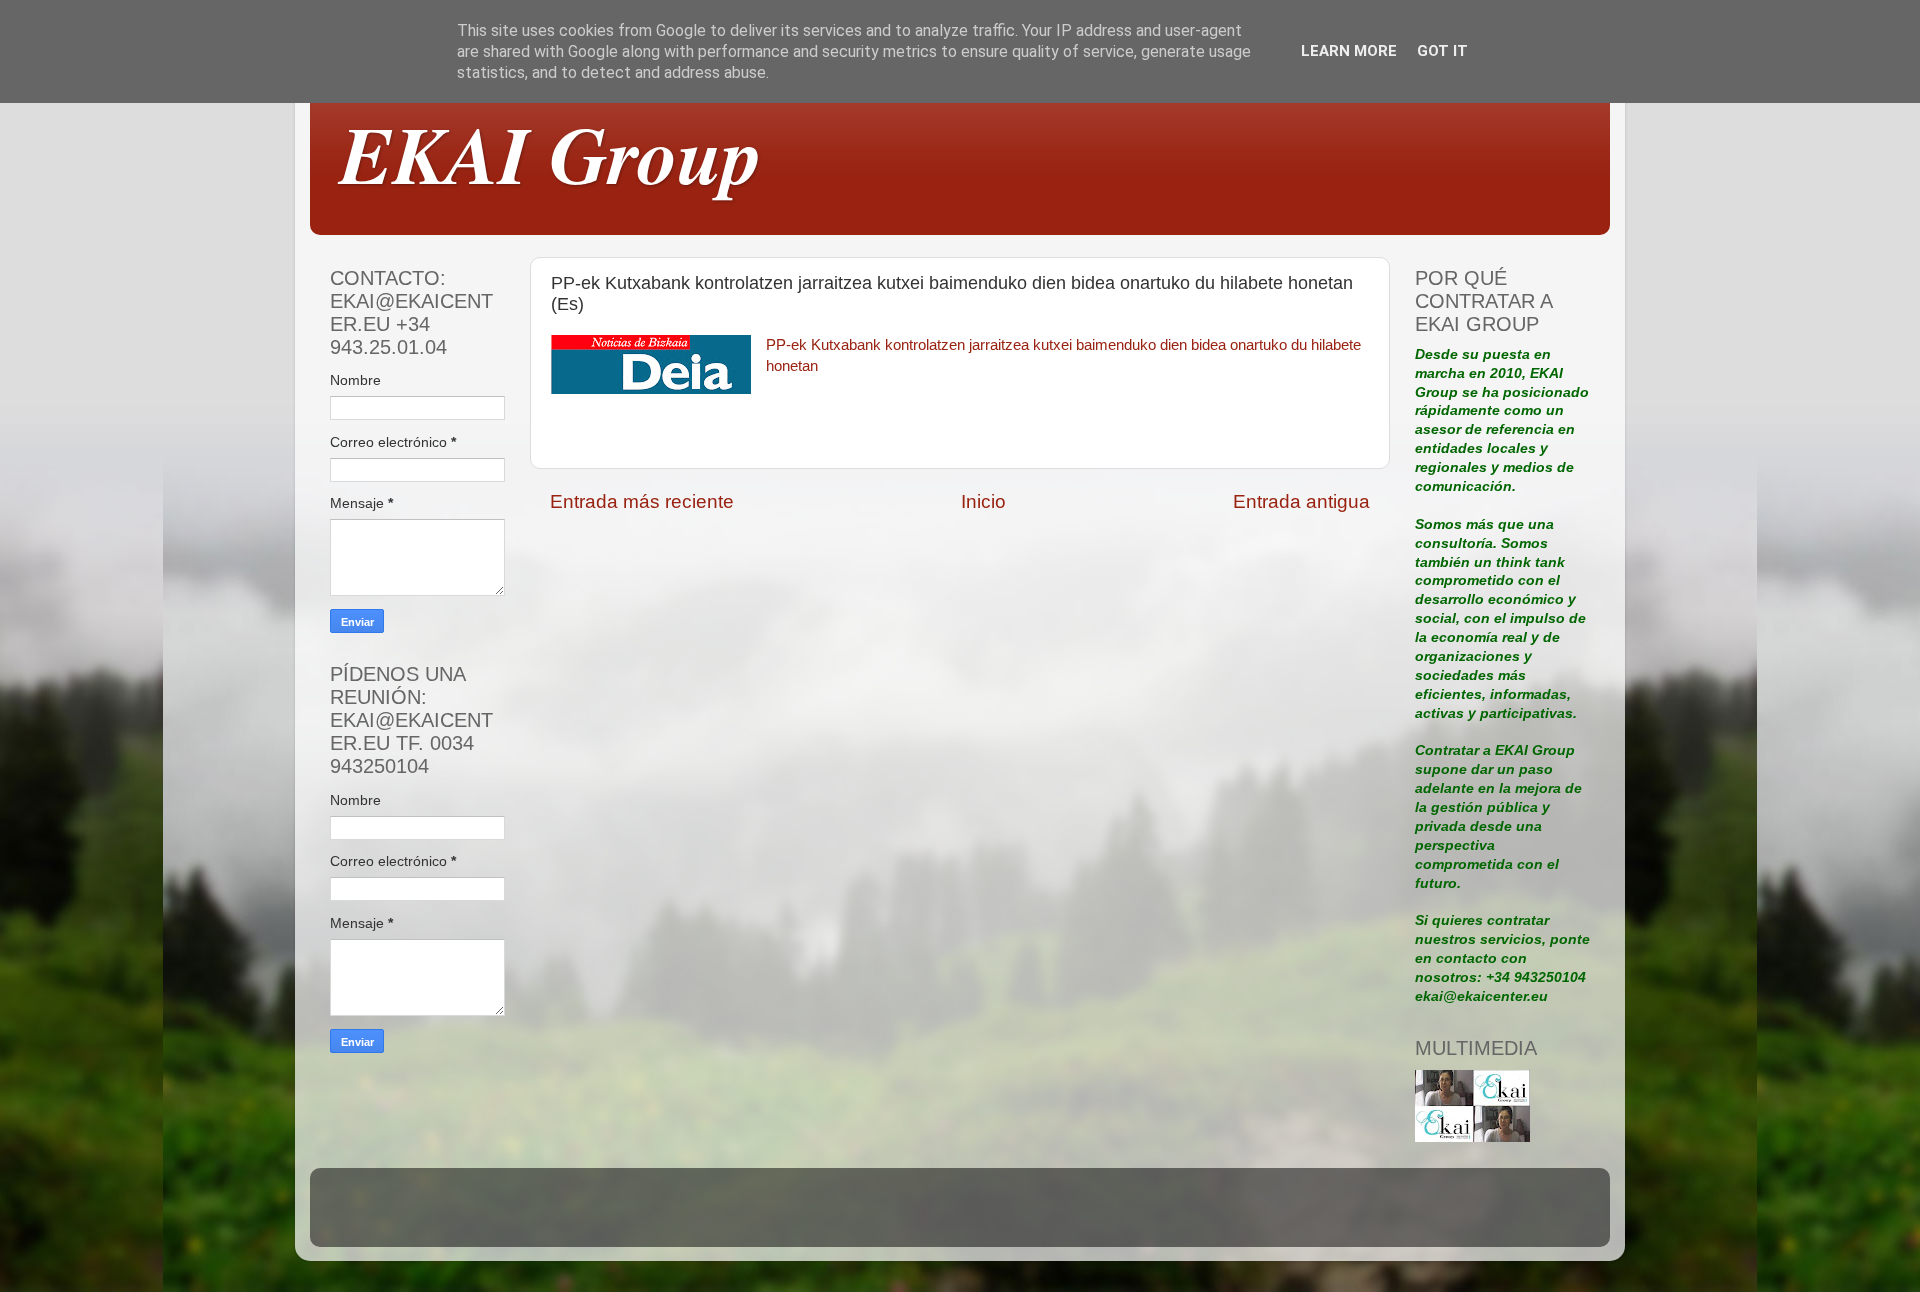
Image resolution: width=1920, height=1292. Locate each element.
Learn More (1349, 51)
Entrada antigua (1301, 501)
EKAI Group (551, 153)
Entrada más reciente (642, 501)
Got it (1442, 51)
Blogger (1098, 1216)
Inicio (983, 501)
